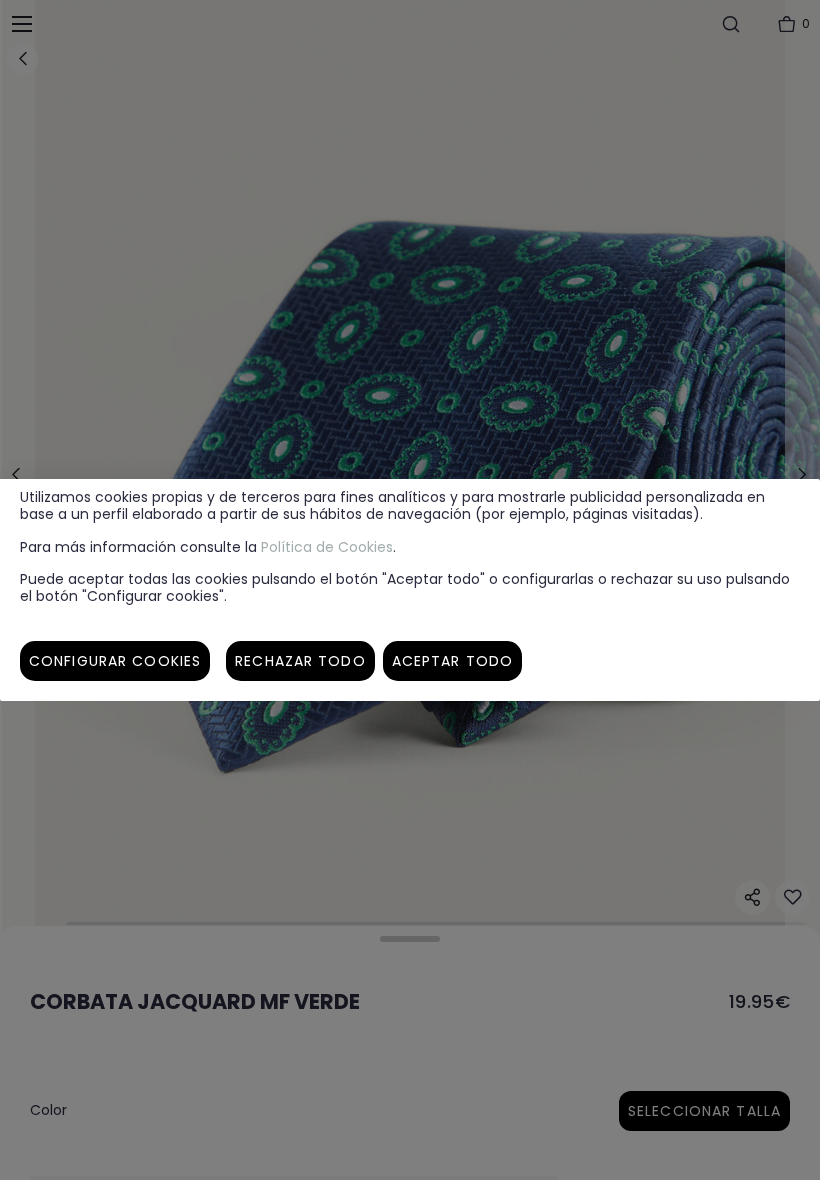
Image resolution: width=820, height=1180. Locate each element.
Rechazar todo (300, 661)
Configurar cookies (115, 661)
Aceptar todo (452, 661)
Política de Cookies (327, 547)
